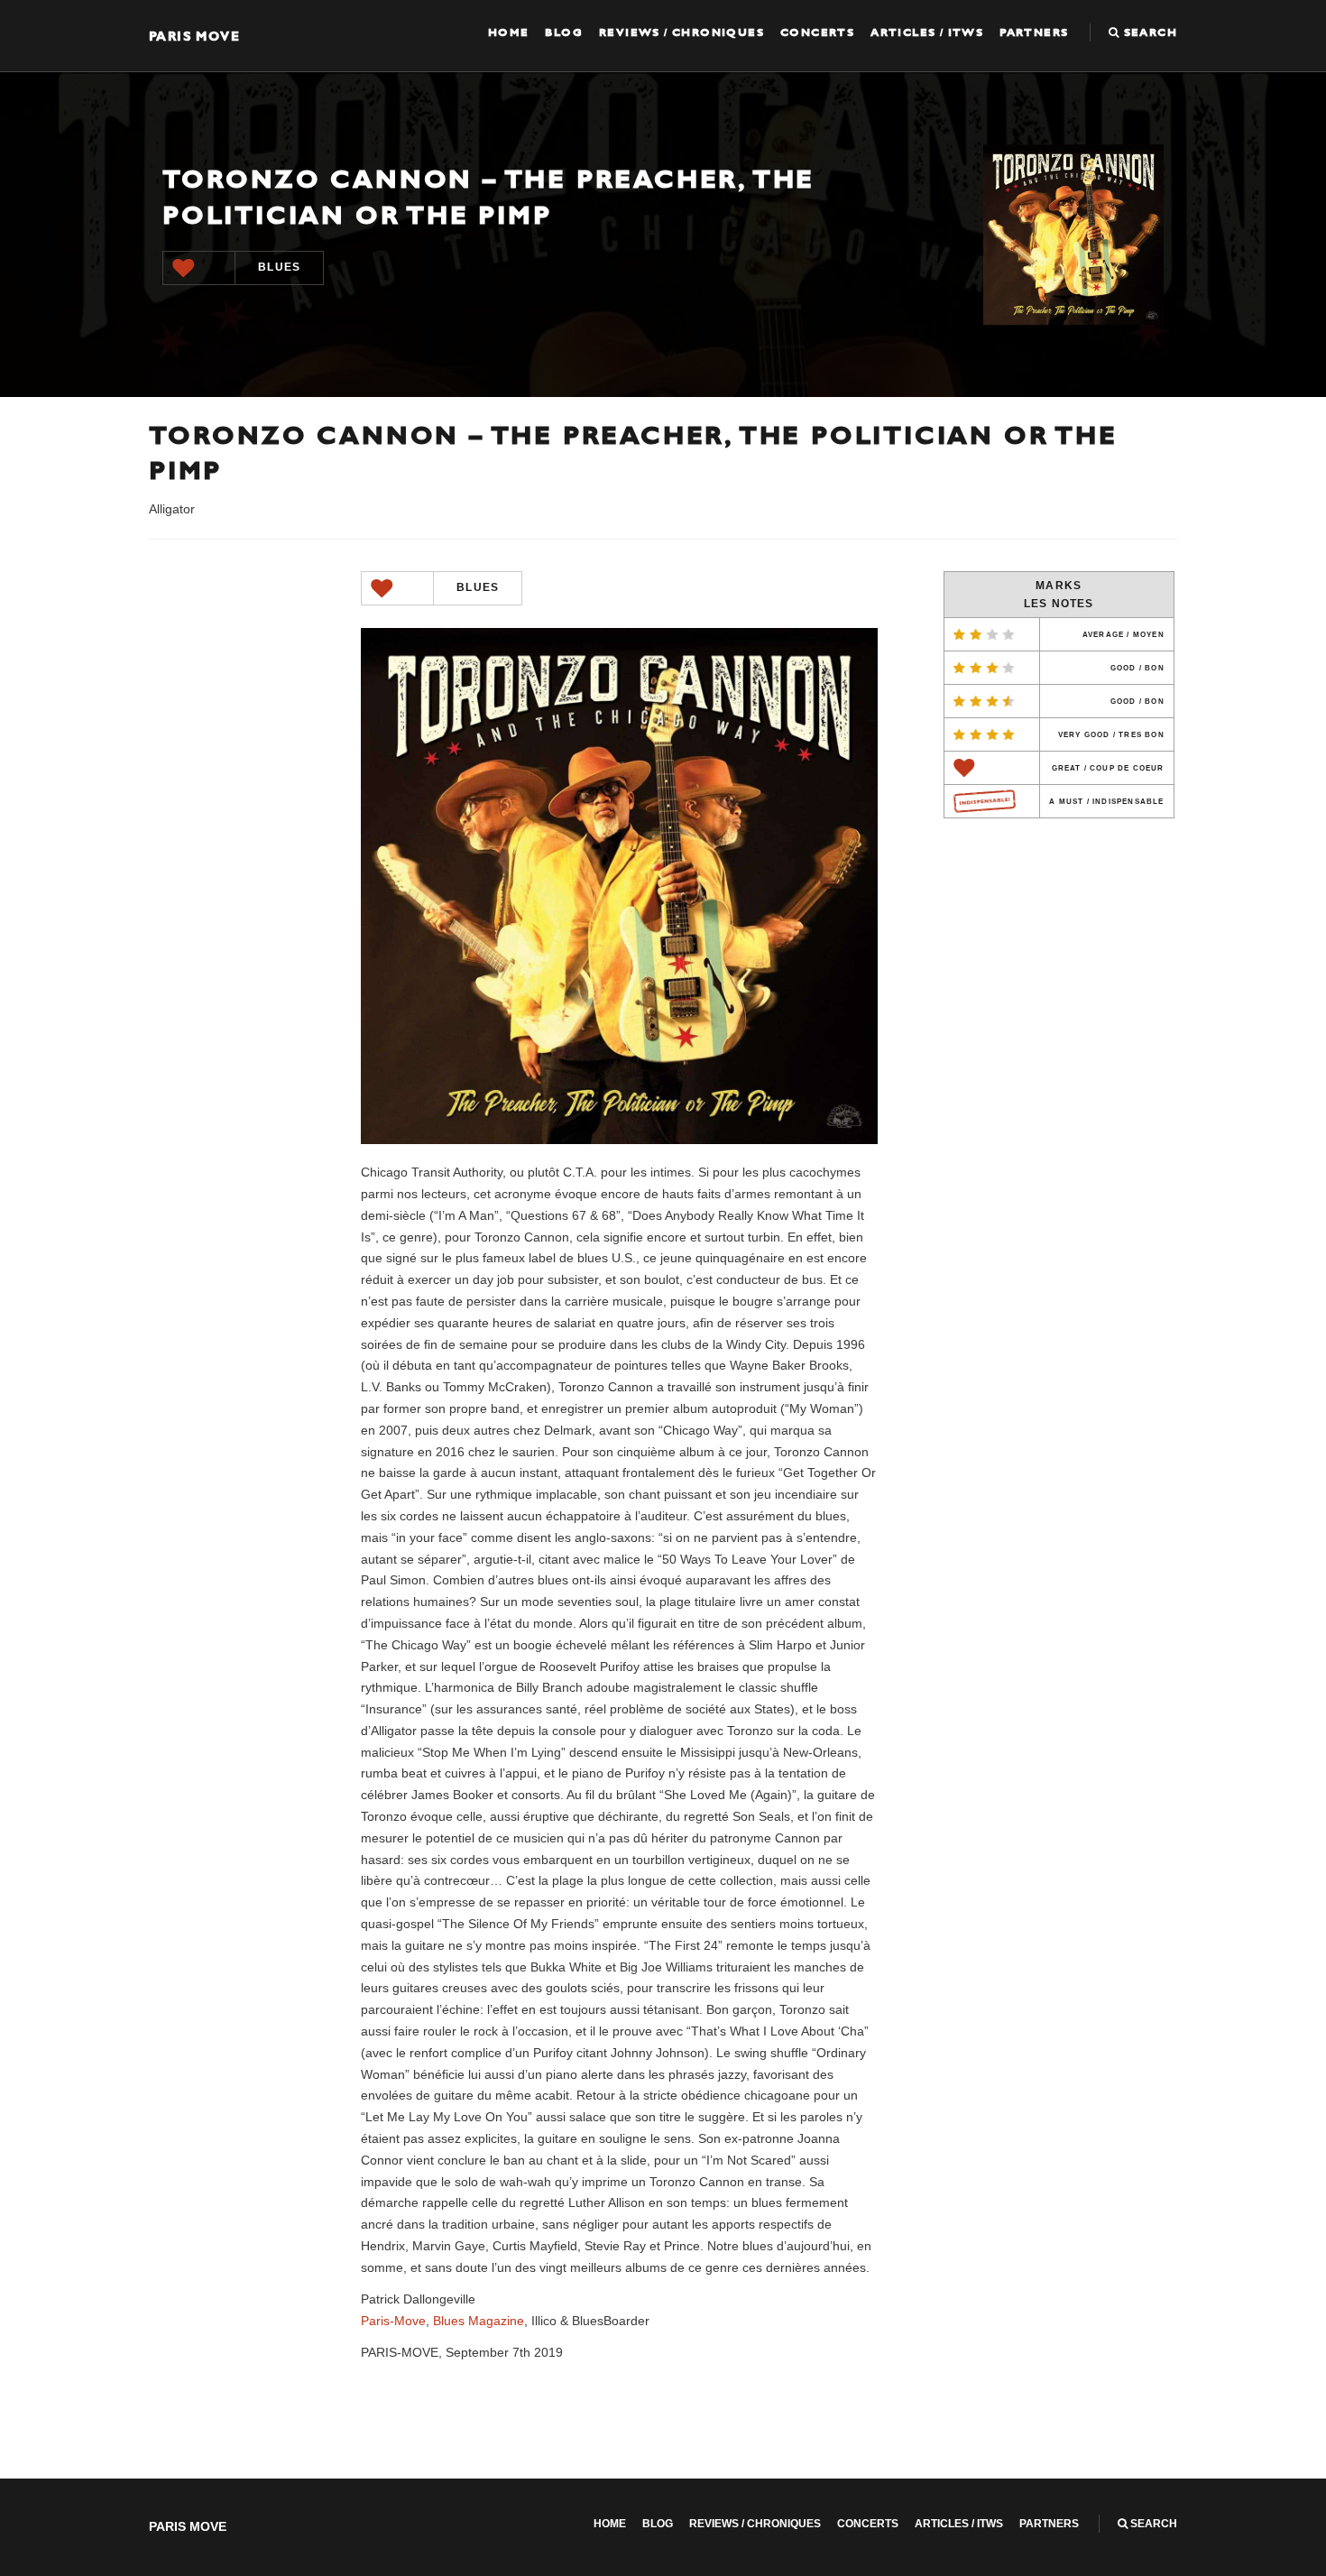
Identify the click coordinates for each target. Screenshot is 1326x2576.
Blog (564, 32)
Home (509, 32)
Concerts (817, 32)
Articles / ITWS (927, 32)
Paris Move (194, 36)
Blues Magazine (479, 2321)
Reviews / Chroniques (681, 32)
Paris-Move (393, 2321)
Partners (1034, 32)
